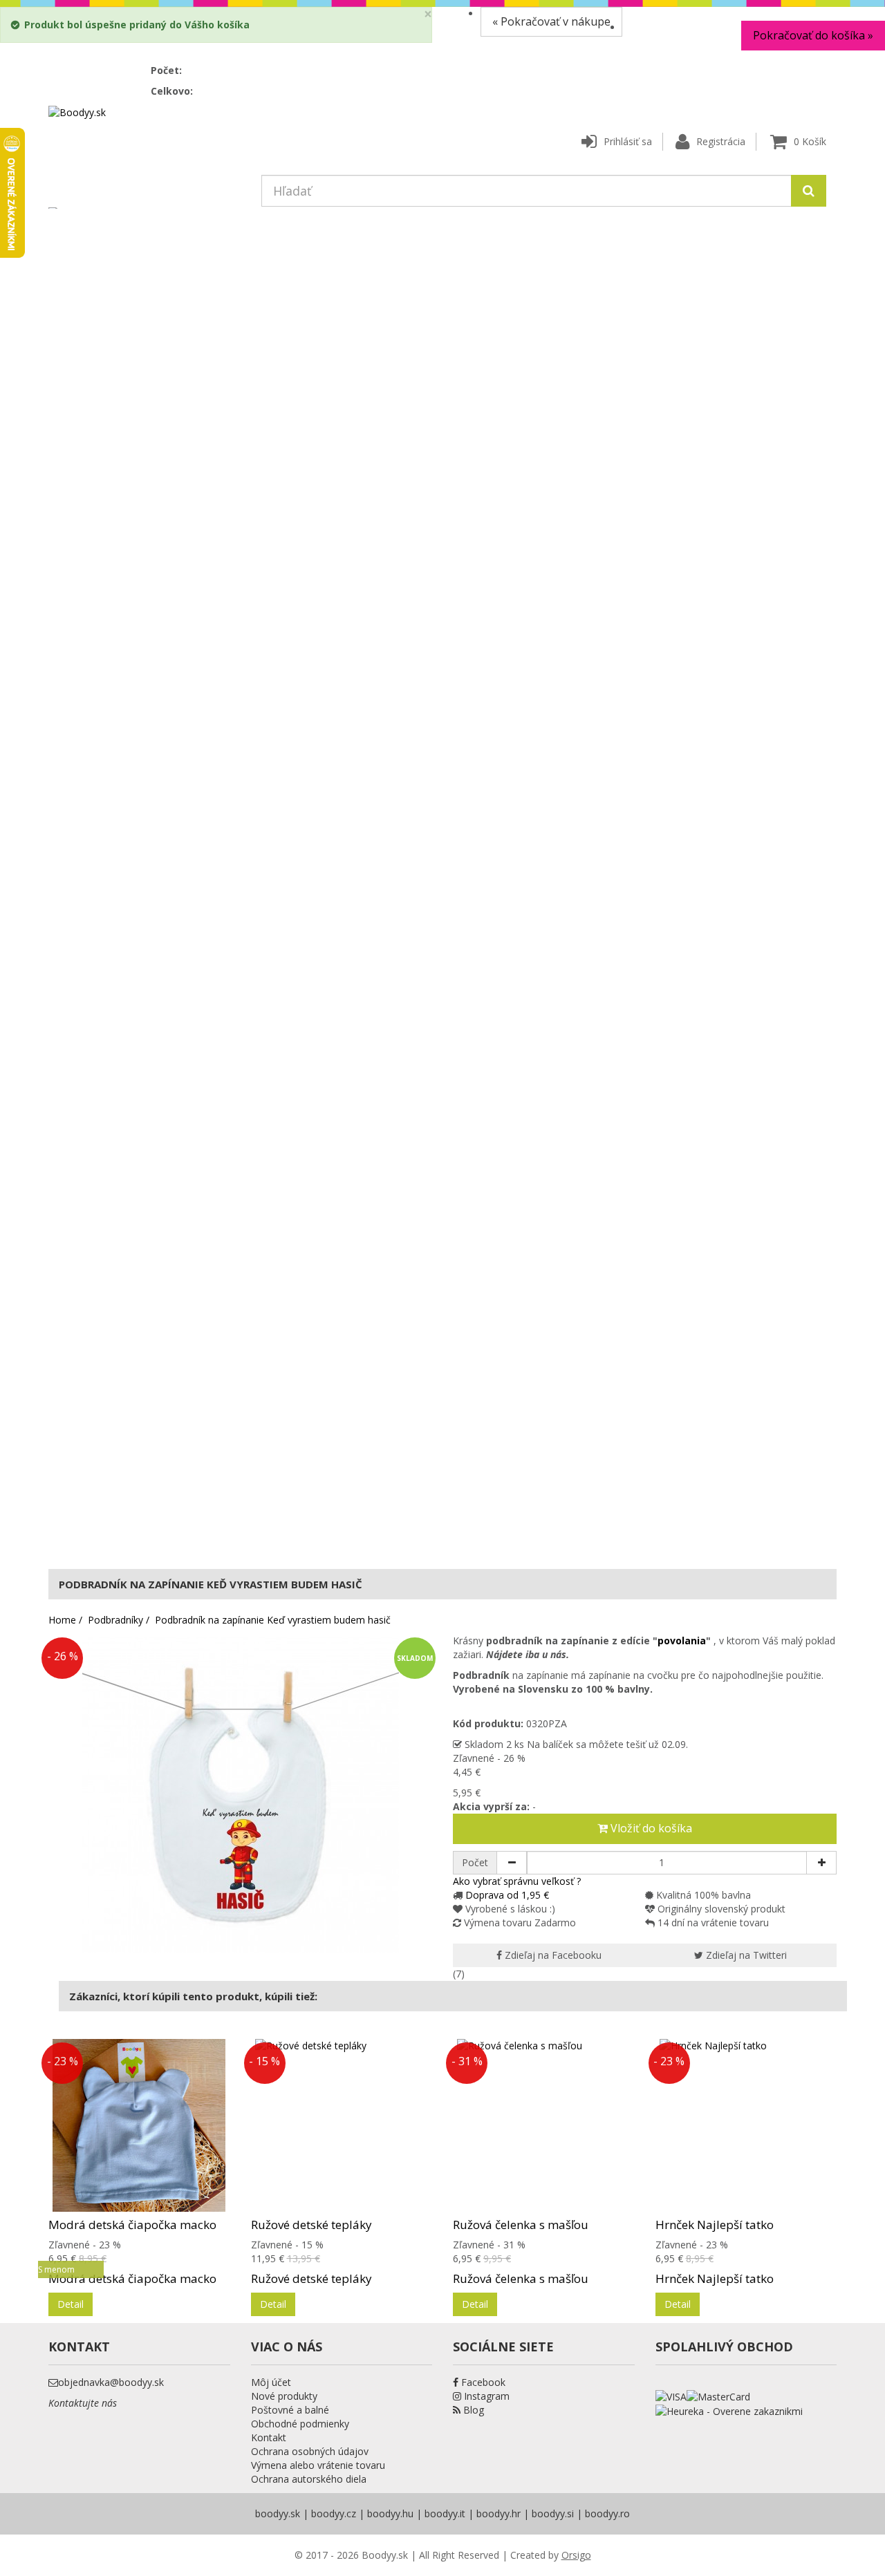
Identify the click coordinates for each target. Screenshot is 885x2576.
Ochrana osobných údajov (310, 2451)
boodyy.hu (390, 2513)
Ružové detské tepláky (311, 2225)
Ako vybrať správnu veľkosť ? (517, 1881)
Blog (472, 2410)
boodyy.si (553, 2513)
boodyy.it (445, 2513)
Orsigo (576, 2555)
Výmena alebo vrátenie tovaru (318, 2465)
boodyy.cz (334, 2513)
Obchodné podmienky (300, 2424)
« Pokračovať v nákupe (551, 21)
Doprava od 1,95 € (507, 1895)
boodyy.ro (607, 2513)
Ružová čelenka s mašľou (521, 2225)
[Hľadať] (809, 191)
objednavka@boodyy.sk (111, 2382)
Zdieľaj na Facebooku (552, 1955)
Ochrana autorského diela (309, 2479)
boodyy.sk (278, 2513)
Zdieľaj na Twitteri (745, 1955)
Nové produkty (284, 2396)
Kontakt (269, 2437)
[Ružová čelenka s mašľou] (544, 2125)
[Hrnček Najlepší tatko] (746, 2125)
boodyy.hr (499, 2513)
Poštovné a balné (290, 2410)
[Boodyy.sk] (77, 112)
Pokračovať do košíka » (813, 35)
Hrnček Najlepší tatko (715, 2225)
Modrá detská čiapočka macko (132, 2225)
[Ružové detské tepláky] (342, 2125)
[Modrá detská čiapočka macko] (139, 2125)
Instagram (485, 2396)
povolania (682, 1640)
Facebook (482, 2382)
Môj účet (271, 2382)
